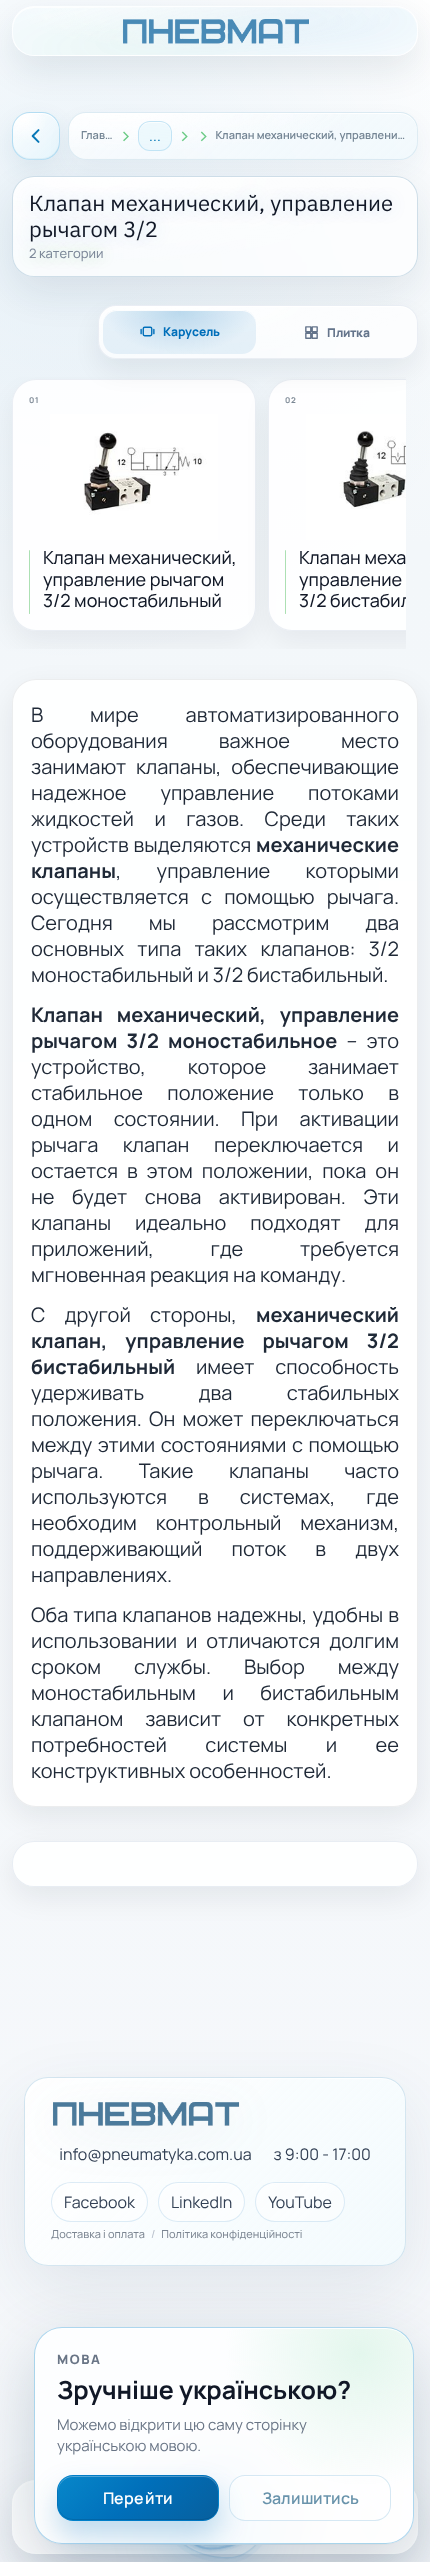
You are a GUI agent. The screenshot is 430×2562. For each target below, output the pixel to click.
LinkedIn (201, 2202)
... (155, 135)
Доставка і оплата (98, 2235)
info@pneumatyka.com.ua (155, 2154)
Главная (97, 136)
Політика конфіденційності (231, 2235)
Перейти (138, 2498)
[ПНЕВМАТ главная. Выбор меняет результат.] (215, 31)
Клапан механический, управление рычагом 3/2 (310, 136)
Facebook (99, 2202)
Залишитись (310, 2498)
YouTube (300, 2202)
